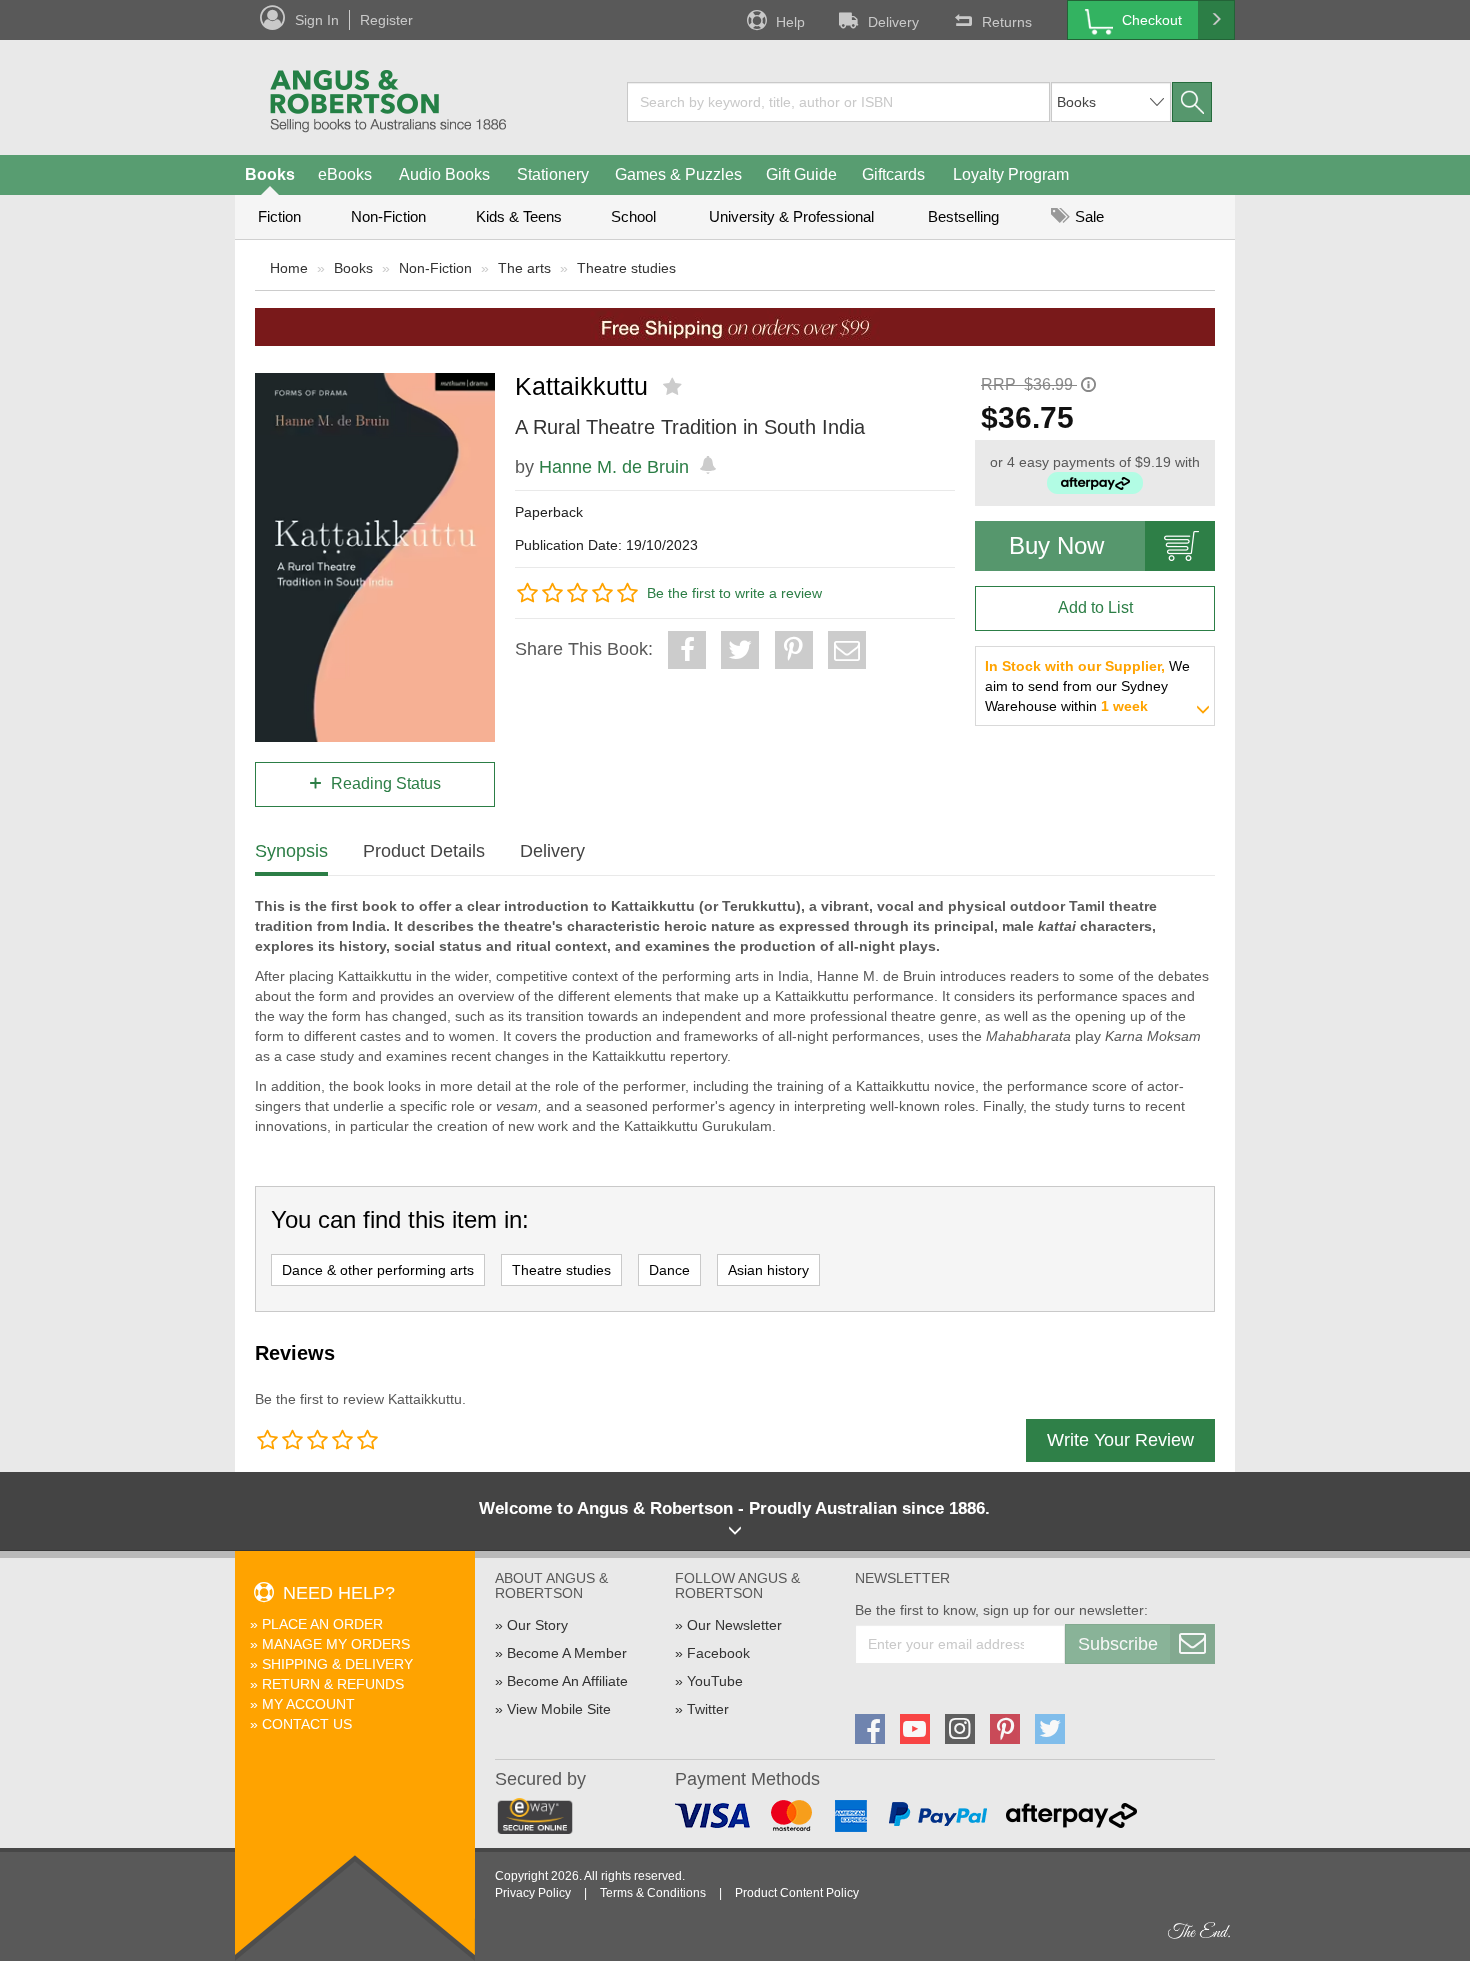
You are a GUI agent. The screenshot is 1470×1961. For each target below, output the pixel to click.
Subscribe (1118, 1644)
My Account (308, 1704)
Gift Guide (801, 174)
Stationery (553, 174)
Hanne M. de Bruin (614, 467)
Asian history (768, 1270)
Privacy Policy (533, 1893)
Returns (1007, 22)
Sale (1087, 216)
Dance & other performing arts (378, 1270)
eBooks (345, 174)
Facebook (718, 1653)
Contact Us (307, 1724)
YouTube (715, 1681)
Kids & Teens (519, 216)
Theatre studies (626, 268)
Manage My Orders (336, 1644)
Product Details (424, 851)
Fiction (279, 216)
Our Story (537, 1625)
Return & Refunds (333, 1684)
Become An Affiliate (567, 1681)
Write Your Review (1120, 1440)
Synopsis (291, 851)
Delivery (893, 22)
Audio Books (444, 174)
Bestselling (963, 216)
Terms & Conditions (653, 1893)
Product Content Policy (797, 1893)
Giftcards (893, 174)
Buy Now (1056, 545)
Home (289, 268)
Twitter (708, 1709)
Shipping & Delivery (337, 1664)
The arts (524, 268)
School (633, 216)
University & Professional (791, 216)
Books (270, 174)
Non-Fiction (388, 216)
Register (386, 20)
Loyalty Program (1011, 174)
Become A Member (567, 1653)
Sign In (317, 20)
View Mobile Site (559, 1709)
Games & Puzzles (678, 174)
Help (790, 22)
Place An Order (322, 1624)
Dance (669, 1270)
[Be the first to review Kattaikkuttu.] (674, 387)
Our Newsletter (734, 1625)
